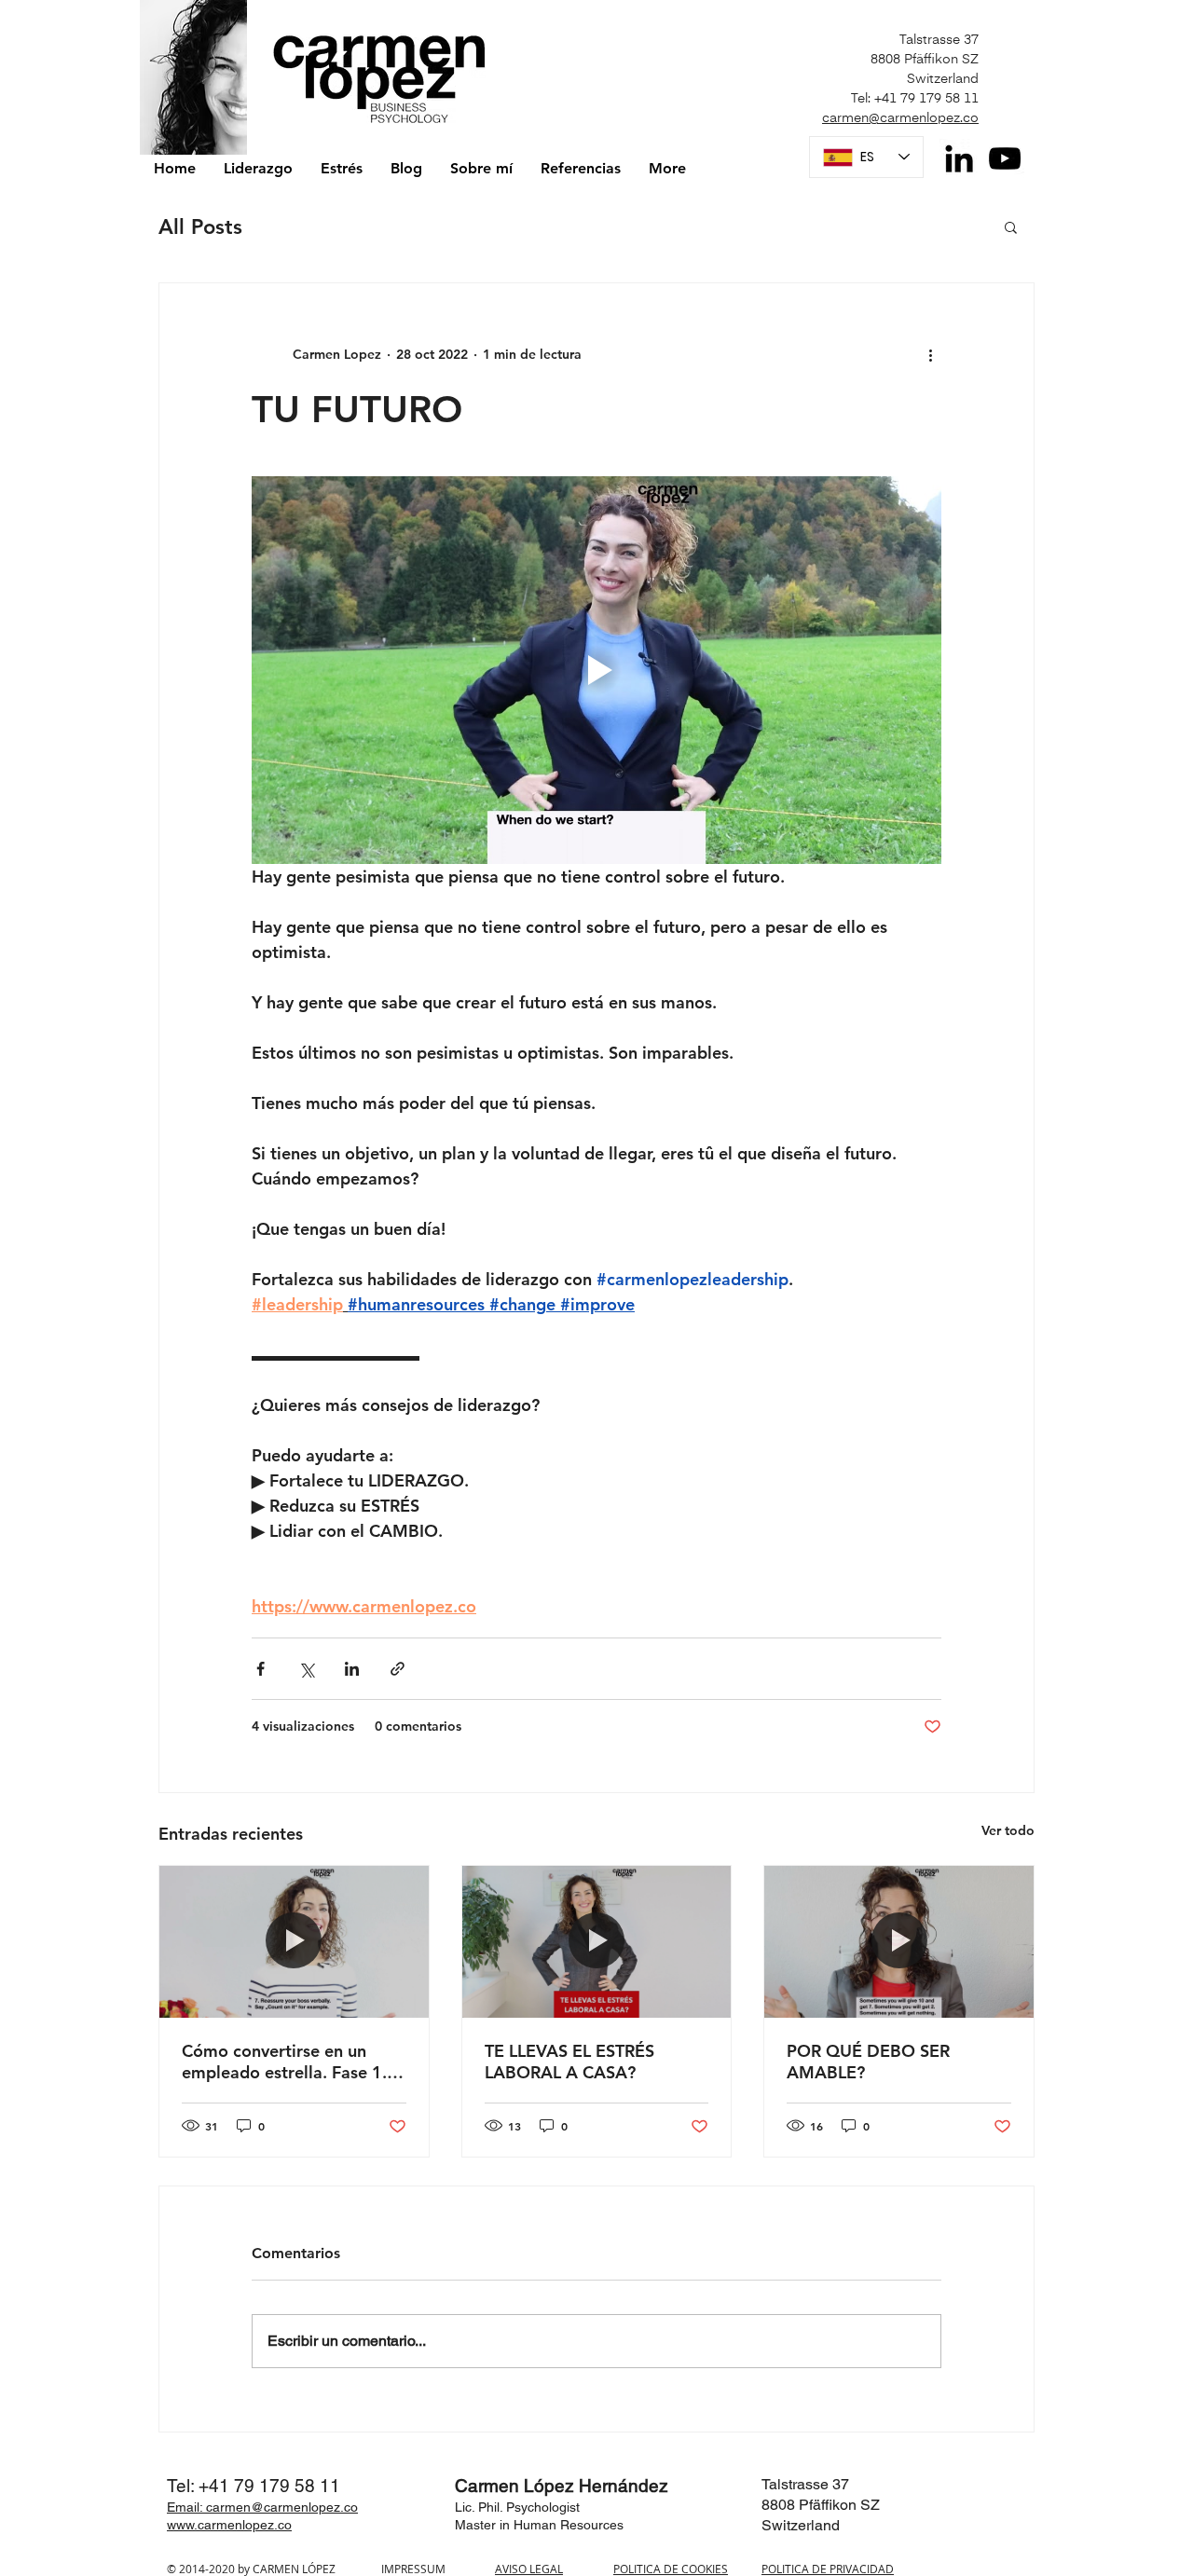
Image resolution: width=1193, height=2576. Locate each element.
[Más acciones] (930, 354)
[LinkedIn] (959, 158)
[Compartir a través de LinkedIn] (352, 1669)
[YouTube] (1005, 158)
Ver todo (1008, 1830)
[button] (1011, 226)
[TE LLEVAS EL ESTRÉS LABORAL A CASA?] (597, 1941)
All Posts (200, 227)
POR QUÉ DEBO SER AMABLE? (868, 2062)
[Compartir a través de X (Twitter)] (306, 1669)
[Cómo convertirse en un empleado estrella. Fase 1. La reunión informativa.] (294, 1941)
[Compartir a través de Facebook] (261, 1669)
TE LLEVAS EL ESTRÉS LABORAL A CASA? (569, 2062)
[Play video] (596, 670)
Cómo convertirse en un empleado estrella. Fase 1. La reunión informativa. (284, 2062)
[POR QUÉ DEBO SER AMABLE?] (899, 1941)
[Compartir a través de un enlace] (398, 1669)
